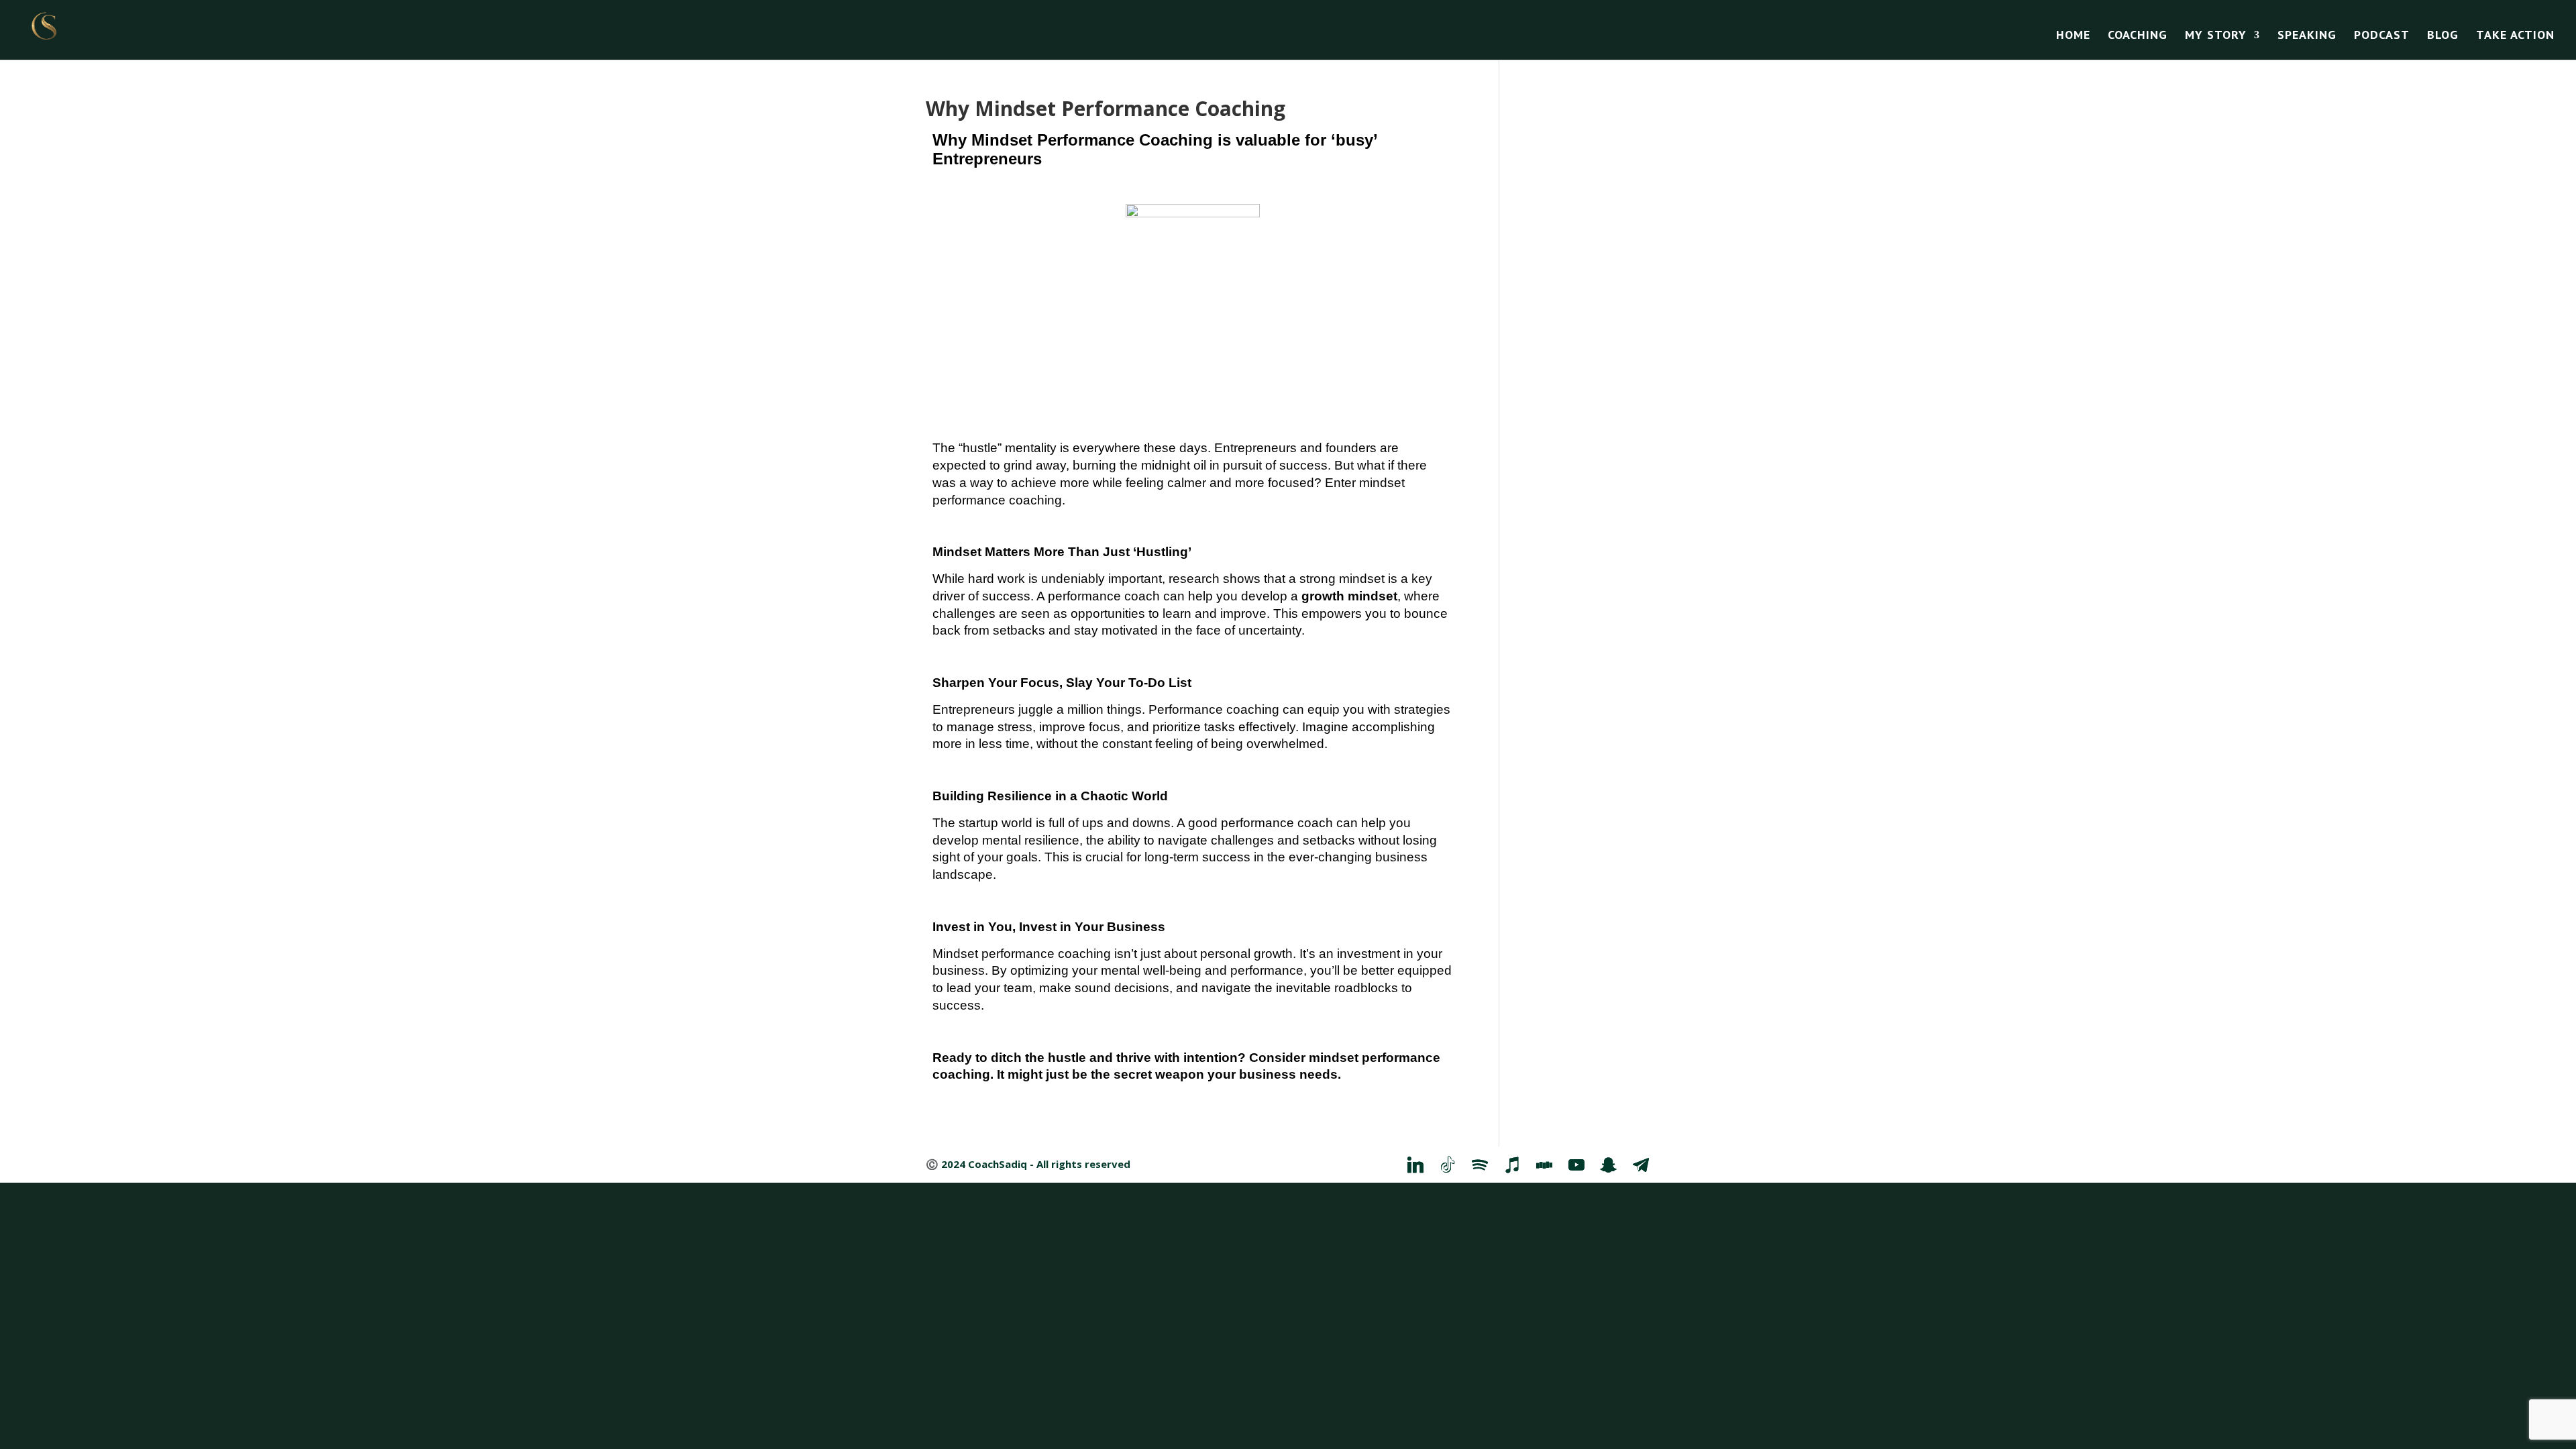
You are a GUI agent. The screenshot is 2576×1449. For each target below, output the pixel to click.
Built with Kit (1406, 883)
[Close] (1504, 545)
